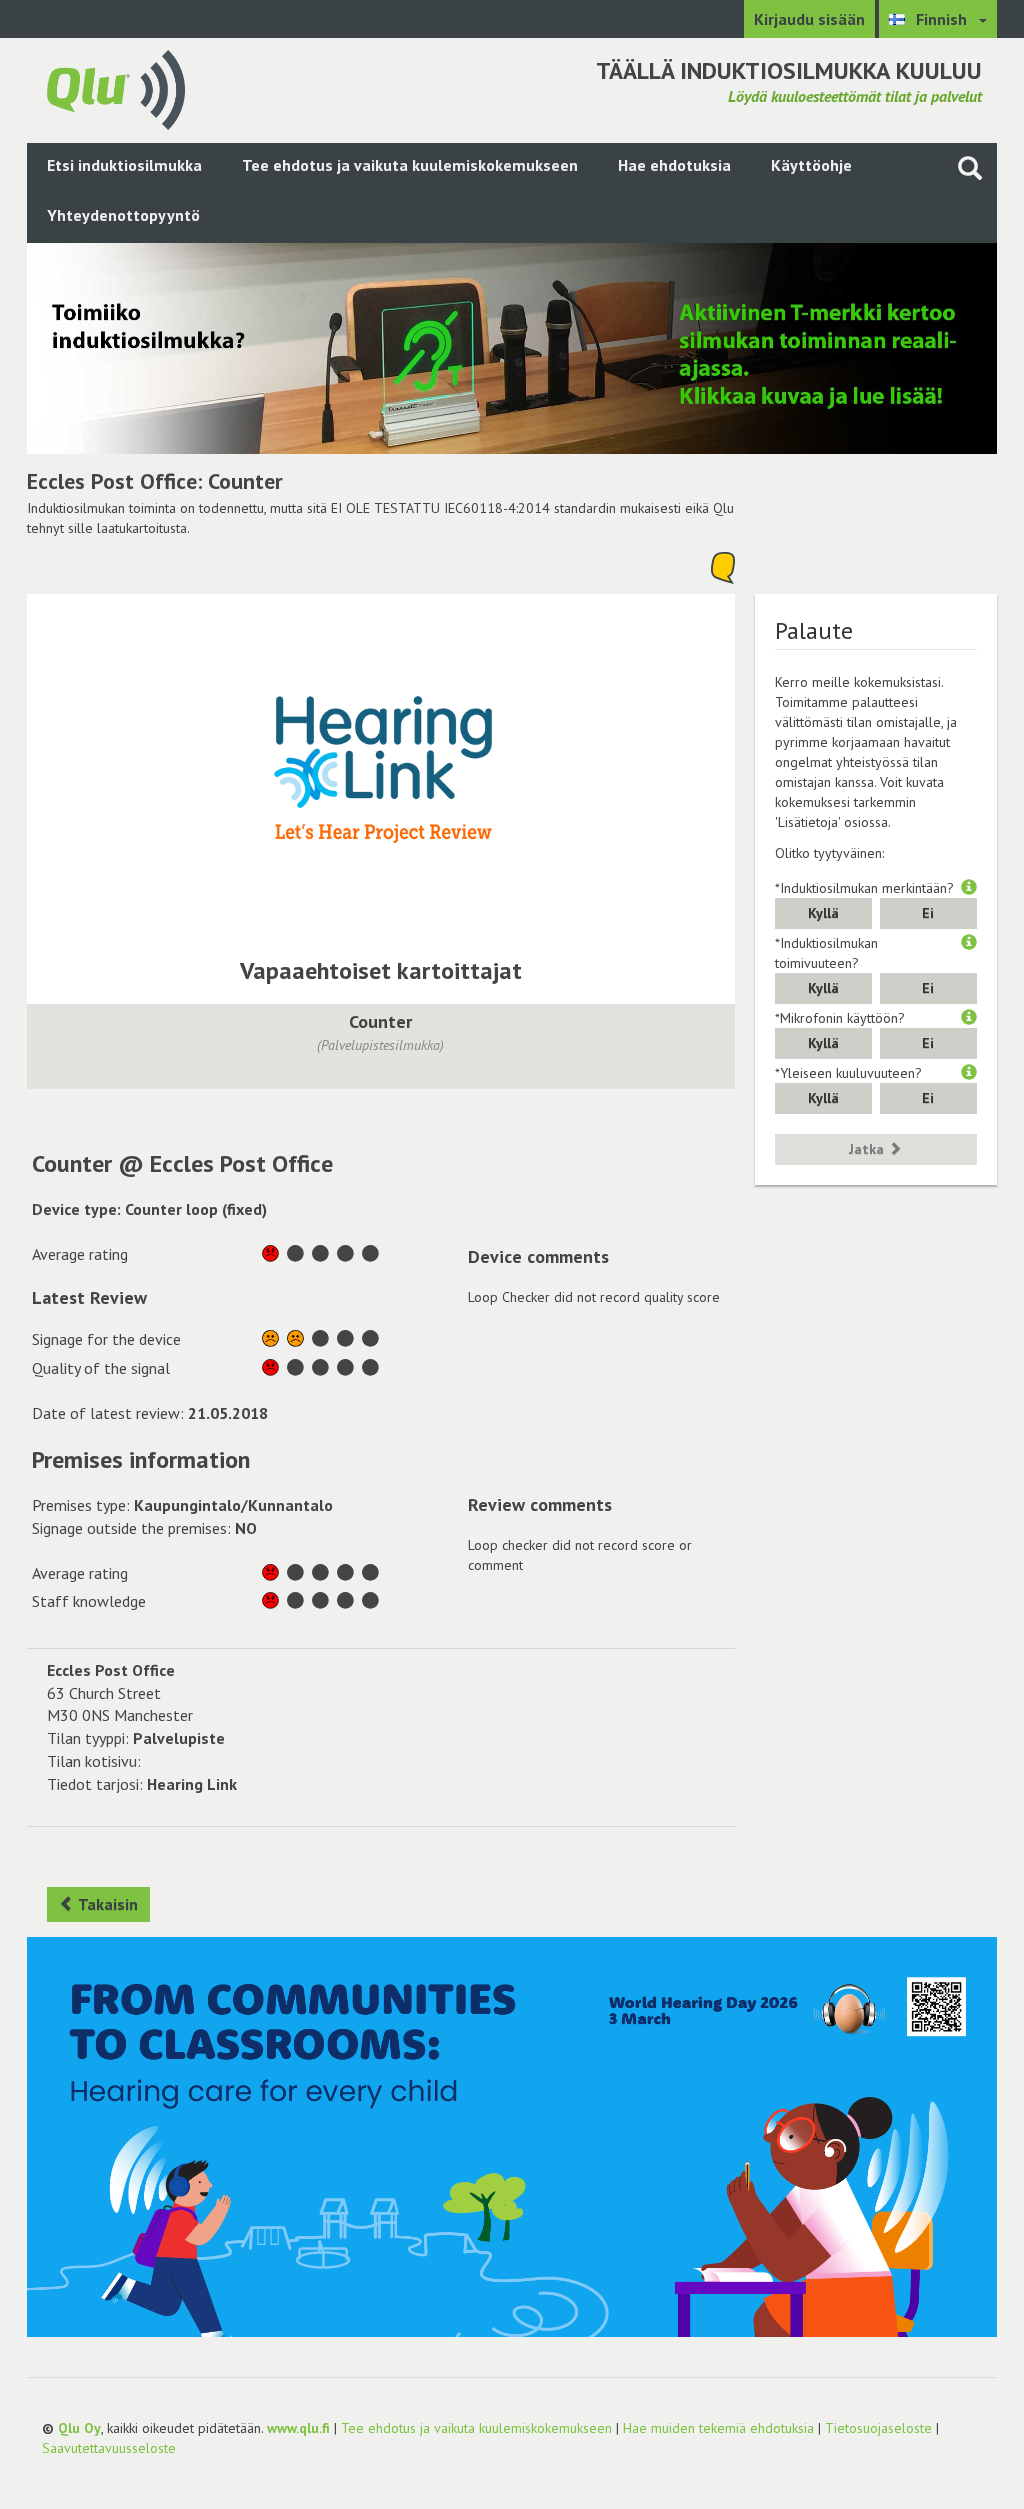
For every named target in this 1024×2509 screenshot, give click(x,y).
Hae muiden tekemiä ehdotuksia (718, 2428)
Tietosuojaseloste (878, 2428)
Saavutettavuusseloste (109, 2448)
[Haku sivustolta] (970, 167)
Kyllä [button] (823, 913)
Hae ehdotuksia (674, 165)
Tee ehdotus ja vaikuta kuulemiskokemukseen (410, 165)
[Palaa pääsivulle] (116, 88)
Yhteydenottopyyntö (123, 215)
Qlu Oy (79, 2428)
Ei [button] (928, 913)
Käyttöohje (811, 165)
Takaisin (106, 1904)
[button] (969, 888)
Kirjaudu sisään (809, 19)
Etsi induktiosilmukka (124, 165)
